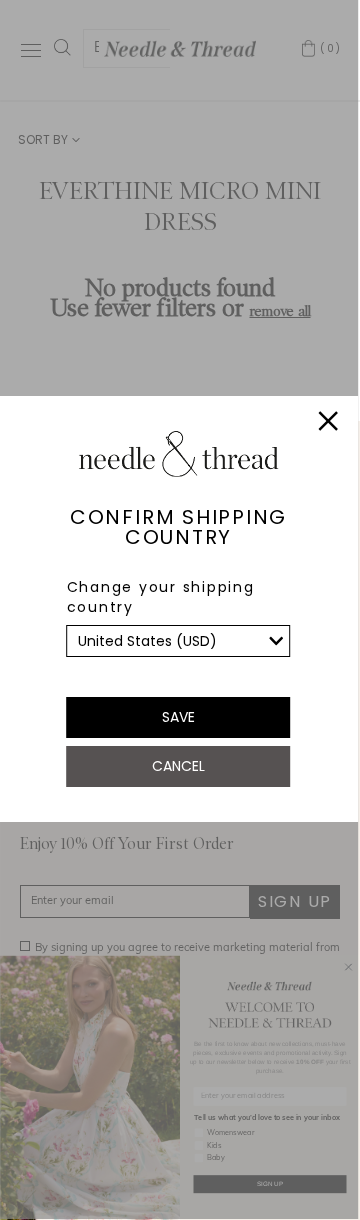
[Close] (329, 424)
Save (178, 717)
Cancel (178, 766)
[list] (179, 641)
